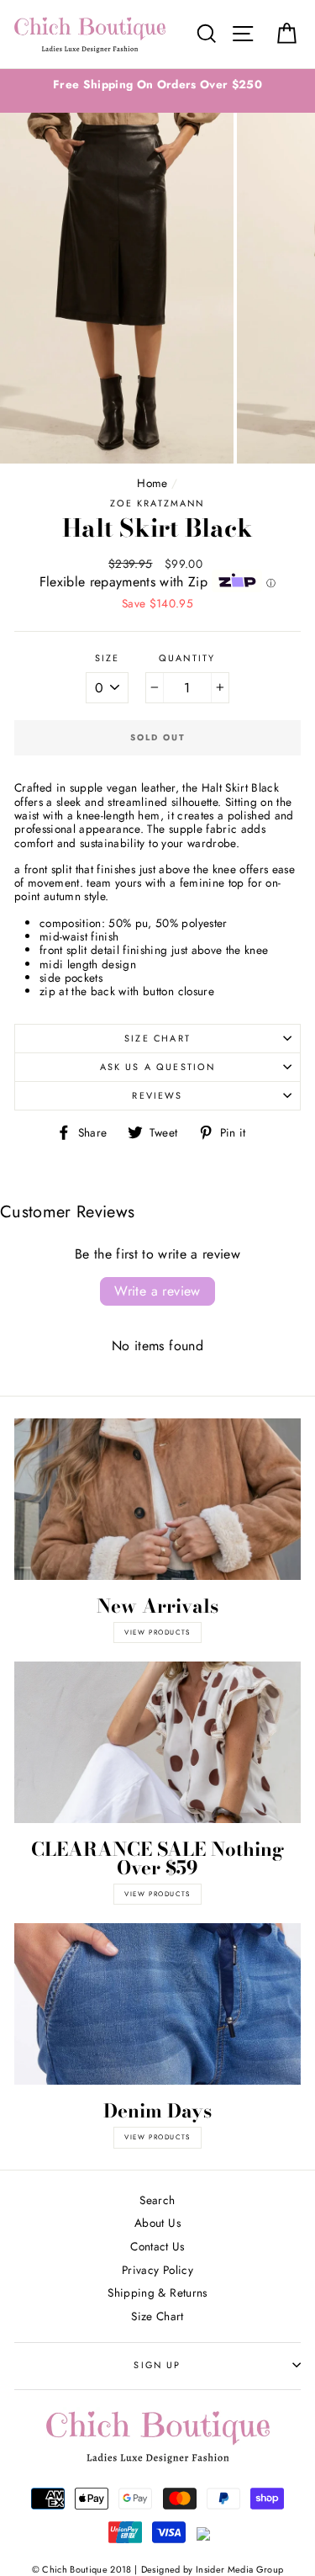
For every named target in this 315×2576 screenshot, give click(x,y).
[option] (157, 84)
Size (108, 658)
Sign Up (157, 2365)
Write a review (157, 1291)
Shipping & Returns (157, 2292)
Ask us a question (158, 1067)
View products (157, 1632)
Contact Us (157, 2246)
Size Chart (157, 1038)
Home (152, 483)
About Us (157, 2223)
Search (157, 2200)
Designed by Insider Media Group (213, 2569)
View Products (157, 1894)
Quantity (187, 658)
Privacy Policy (157, 2270)
